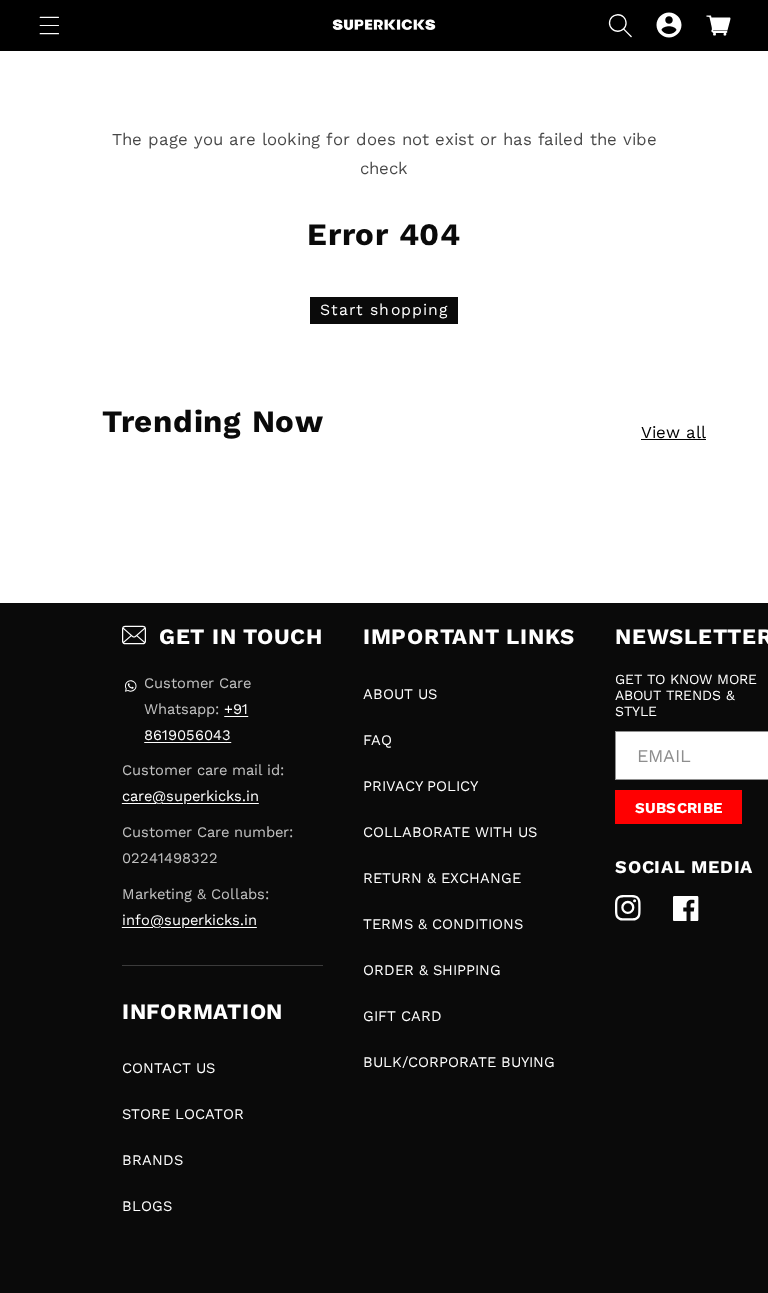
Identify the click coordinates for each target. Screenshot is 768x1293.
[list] (392, 533)
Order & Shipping (432, 970)
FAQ (377, 740)
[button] (50, 25)
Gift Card (402, 1016)
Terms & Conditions (443, 924)
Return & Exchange (442, 878)
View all (673, 432)
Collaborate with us (450, 832)
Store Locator (183, 1114)
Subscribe (679, 808)
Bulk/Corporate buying (459, 1062)
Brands (152, 1160)
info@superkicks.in (189, 920)
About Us (400, 694)
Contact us (168, 1068)
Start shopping (384, 309)
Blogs (147, 1206)
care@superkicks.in (190, 796)
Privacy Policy (420, 786)
